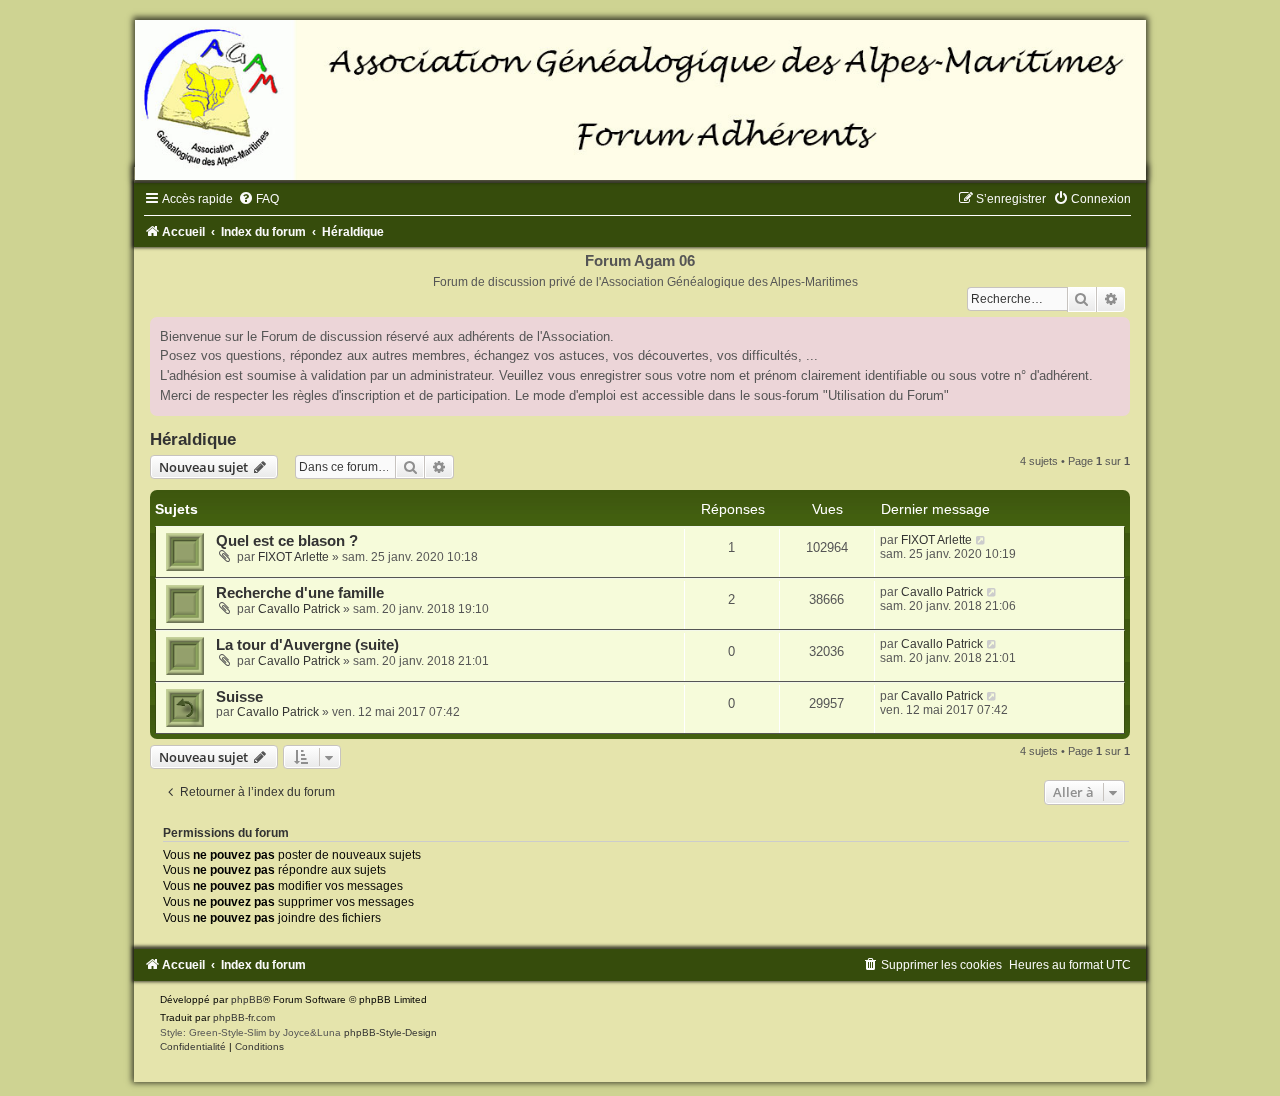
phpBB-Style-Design (390, 1032)
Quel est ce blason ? (287, 541)
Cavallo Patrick (299, 609)
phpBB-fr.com (244, 1017)
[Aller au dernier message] (981, 540)
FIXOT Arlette (293, 557)
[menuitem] (258, 199)
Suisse (239, 697)
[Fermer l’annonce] (1114, 333)
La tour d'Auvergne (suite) (307, 645)
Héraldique (193, 439)
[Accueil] (640, 100)
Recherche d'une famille (300, 593)
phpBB (247, 999)
